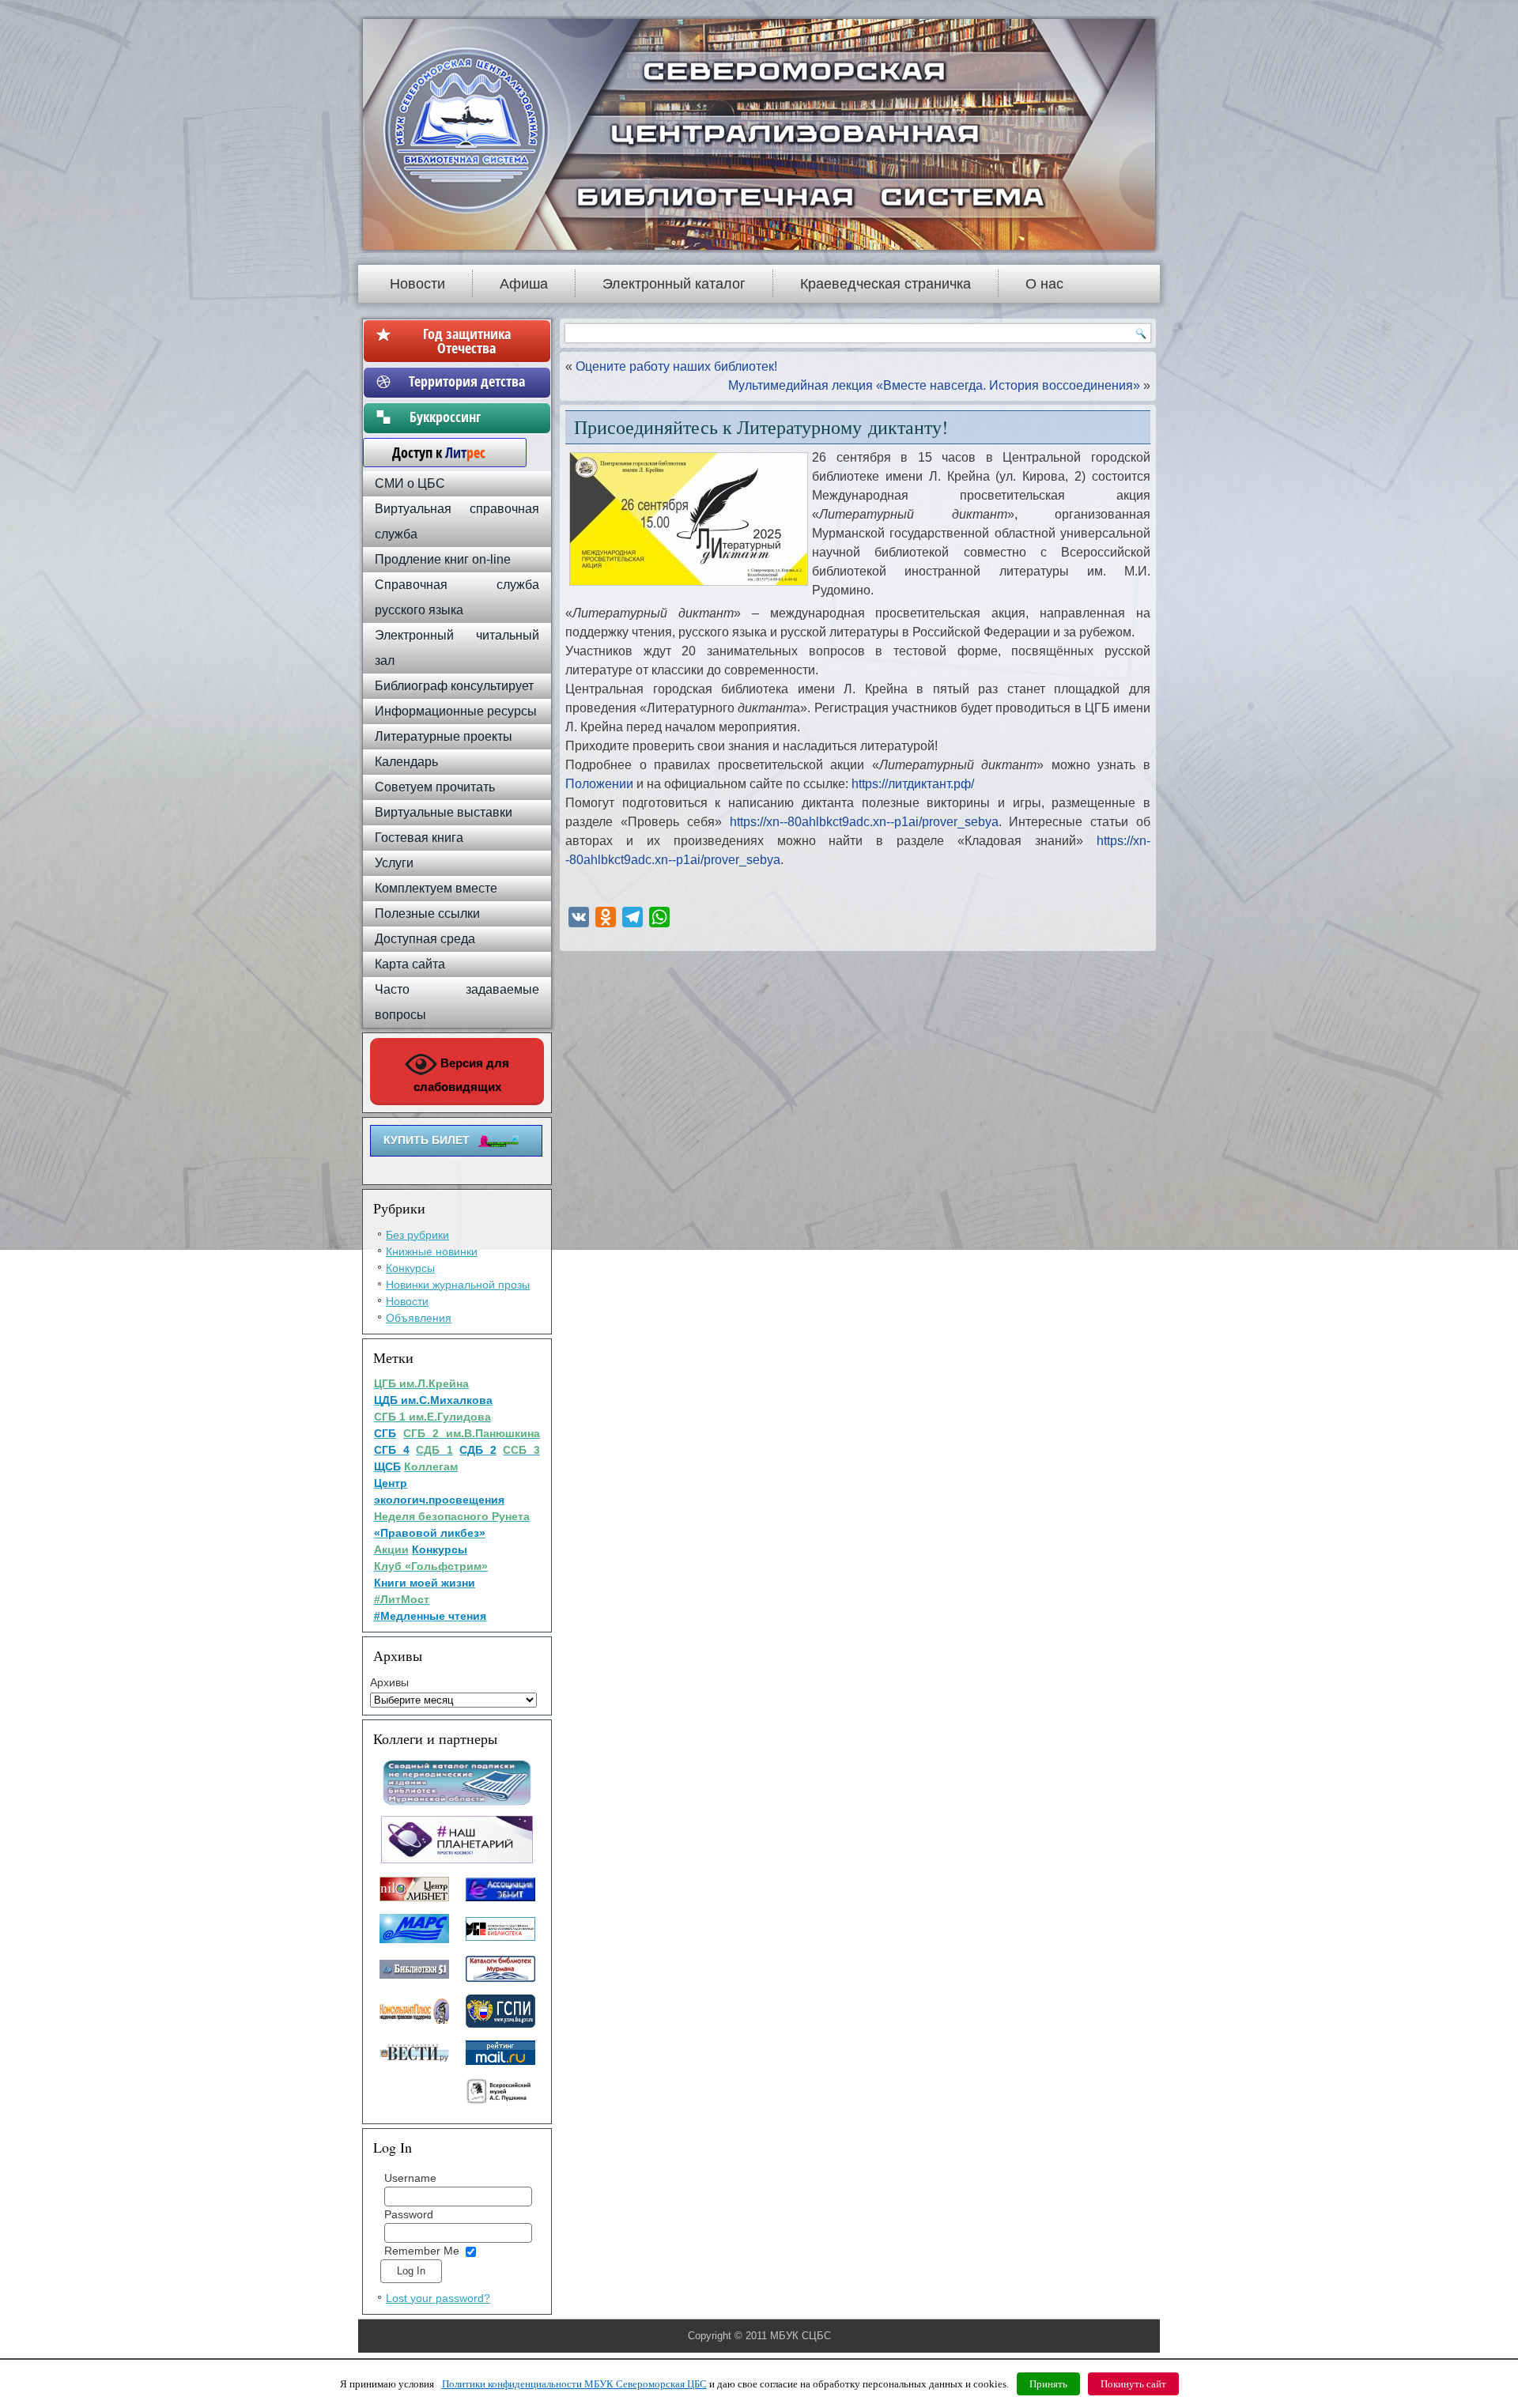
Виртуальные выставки (444, 812)
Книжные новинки (432, 1251)
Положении (601, 784)
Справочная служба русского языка (457, 597)
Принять (1048, 2384)
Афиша (524, 284)
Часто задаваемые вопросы (457, 1002)
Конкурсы (410, 1268)
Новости (417, 284)
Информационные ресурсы (456, 711)
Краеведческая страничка (885, 284)
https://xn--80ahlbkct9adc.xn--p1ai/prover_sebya (864, 822)
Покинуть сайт (1133, 2384)
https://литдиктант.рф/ (913, 784)
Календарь (406, 762)
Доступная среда (425, 939)
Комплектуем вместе (436, 888)
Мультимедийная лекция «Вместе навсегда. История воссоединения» (934, 385)
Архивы (389, 1682)
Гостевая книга (419, 838)
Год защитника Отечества (467, 341)
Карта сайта (410, 964)
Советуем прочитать (435, 787)
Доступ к (431, 452)
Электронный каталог (674, 284)
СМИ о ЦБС (410, 483)
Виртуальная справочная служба (457, 521)
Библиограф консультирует (454, 686)
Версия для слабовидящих (462, 1075)
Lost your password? (438, 2298)
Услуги (394, 863)
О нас (1044, 284)
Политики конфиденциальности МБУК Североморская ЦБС (574, 2384)
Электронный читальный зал (457, 648)
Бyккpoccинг (467, 417)
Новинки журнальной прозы (458, 1285)
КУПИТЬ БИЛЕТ (427, 1140)
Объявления (419, 1318)
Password (409, 2214)
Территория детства (467, 381)
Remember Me (422, 2251)
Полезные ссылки (427, 913)
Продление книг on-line (443, 559)
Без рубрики (417, 1235)
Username (410, 2178)
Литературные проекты (444, 736)
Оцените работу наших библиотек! (676, 366)
